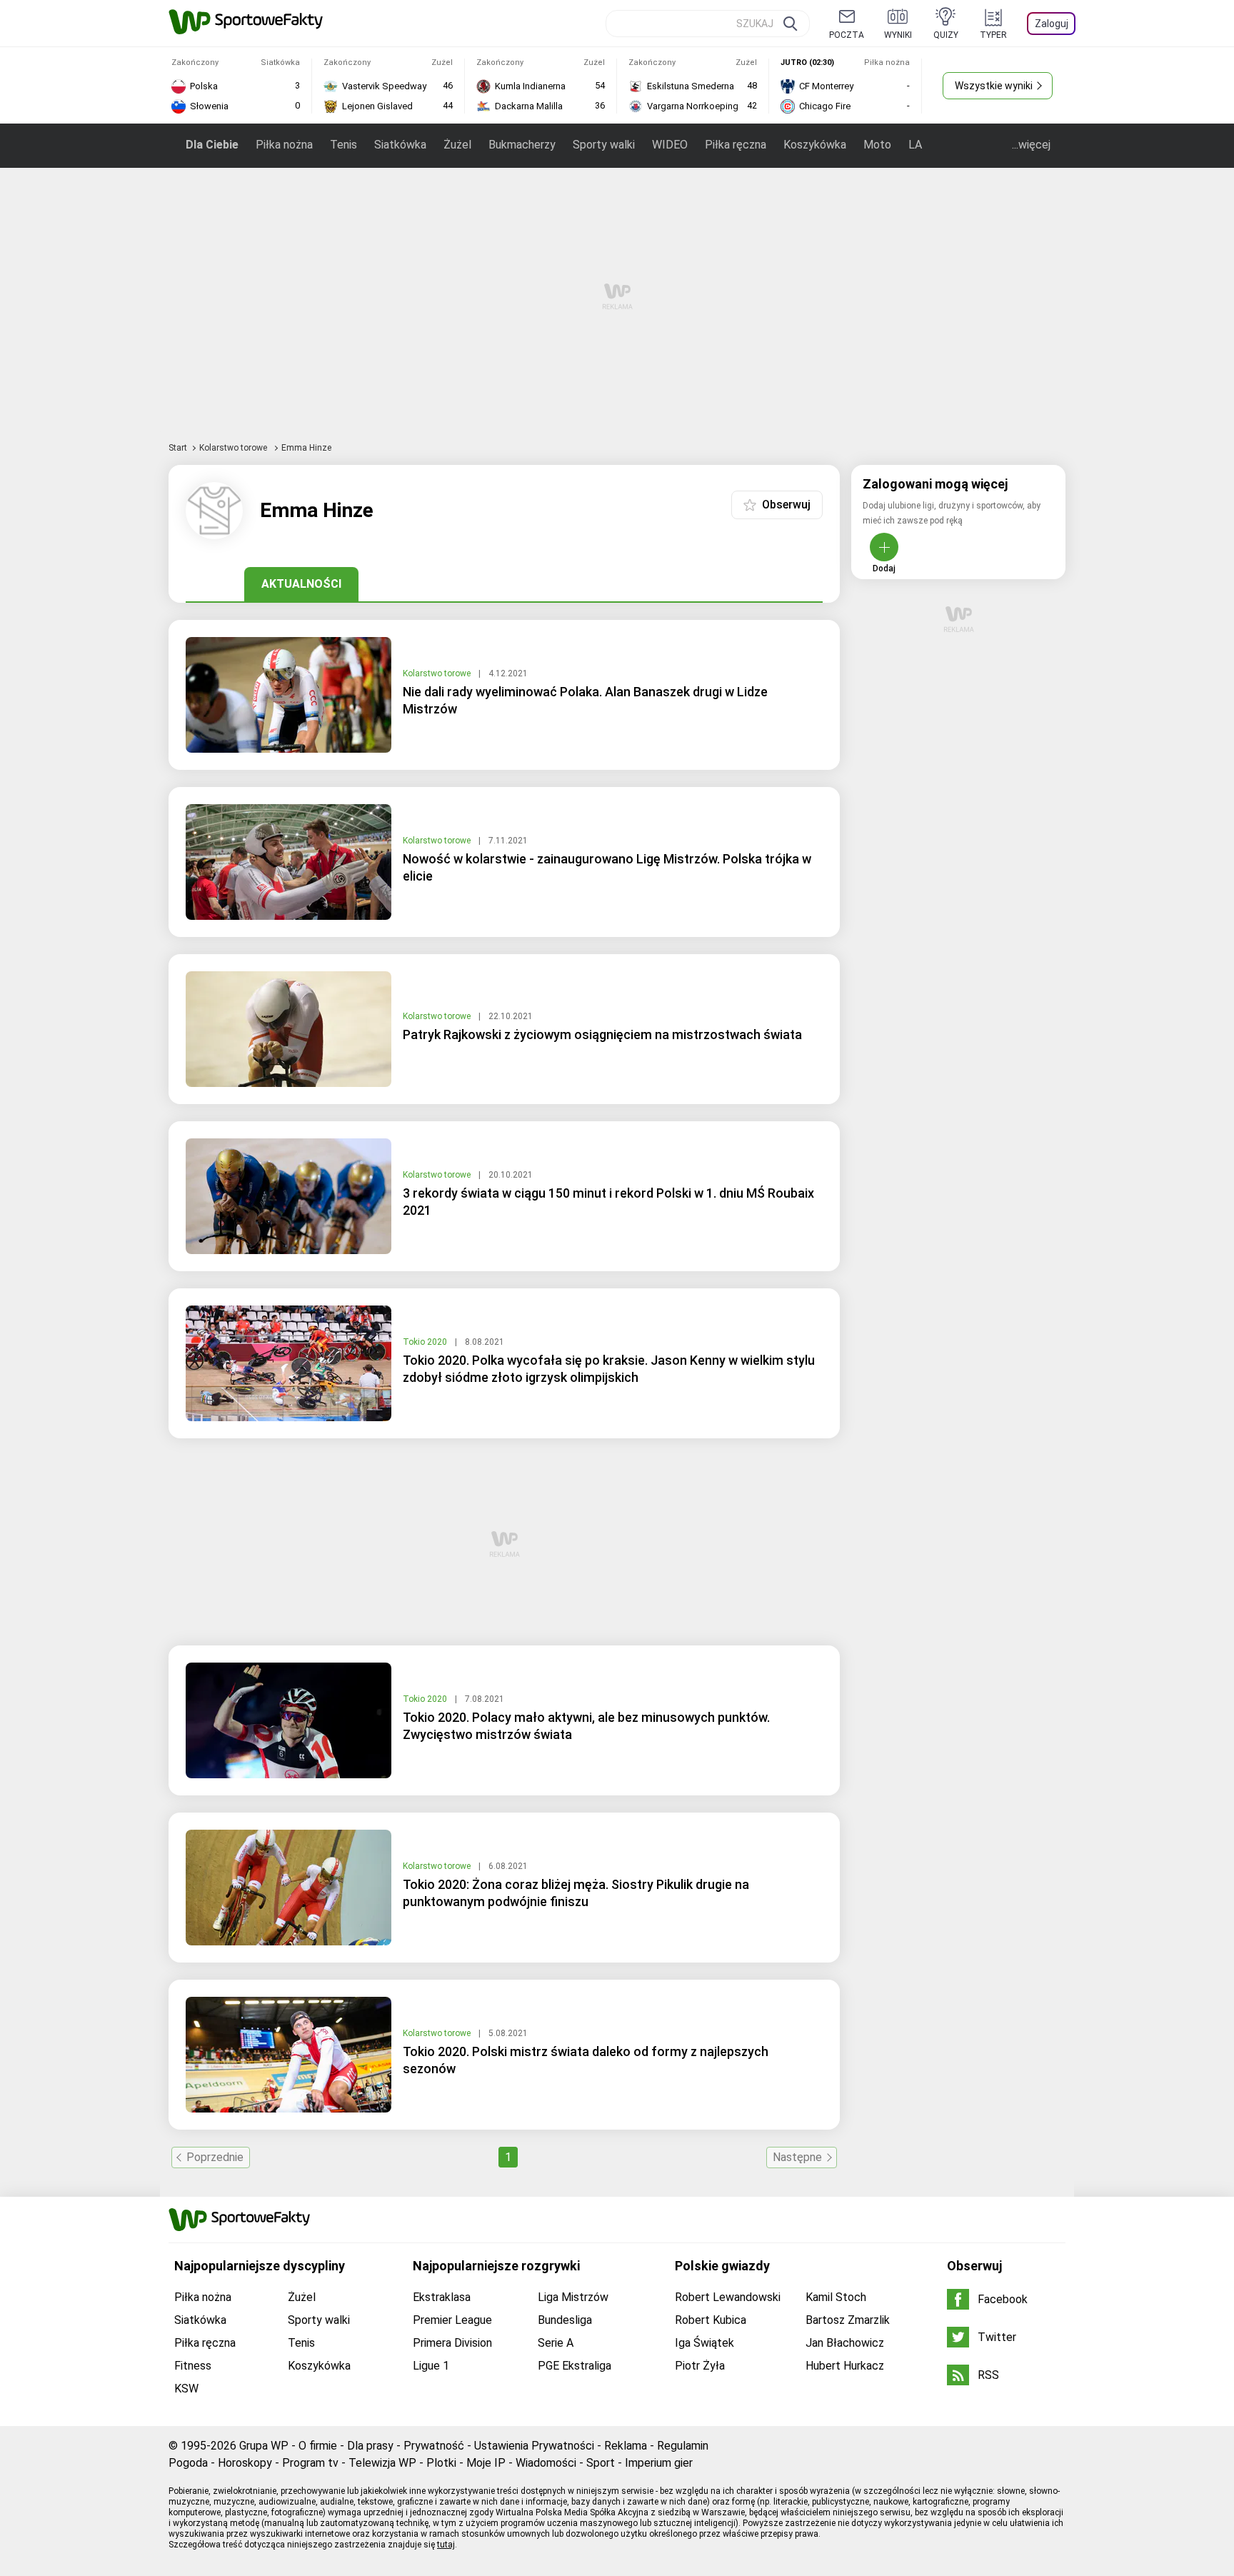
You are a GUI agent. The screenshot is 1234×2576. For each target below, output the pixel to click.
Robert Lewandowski (728, 2297)
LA (915, 145)
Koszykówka (815, 145)
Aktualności (301, 584)
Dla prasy (370, 2446)
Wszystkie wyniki (994, 86)
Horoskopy (245, 2463)
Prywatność (434, 2446)
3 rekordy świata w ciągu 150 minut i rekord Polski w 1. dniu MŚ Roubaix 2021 (608, 1202)
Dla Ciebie (212, 145)
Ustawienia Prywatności (534, 2446)
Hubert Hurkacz (845, 2366)
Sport (601, 2463)
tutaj (446, 2545)
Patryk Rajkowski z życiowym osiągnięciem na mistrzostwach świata (602, 1034)
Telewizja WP (382, 2463)
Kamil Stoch (836, 2297)
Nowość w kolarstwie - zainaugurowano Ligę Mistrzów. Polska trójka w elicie (607, 867)
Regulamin (683, 2446)
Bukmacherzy (522, 145)
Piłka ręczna (736, 145)
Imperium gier (659, 2463)
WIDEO (670, 145)
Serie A (556, 2343)
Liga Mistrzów (573, 2297)
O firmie (318, 2446)
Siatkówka (400, 145)
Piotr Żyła (700, 2366)
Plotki (441, 2463)
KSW (186, 2389)
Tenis (343, 145)
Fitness (193, 2366)
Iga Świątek (704, 2343)
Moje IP (486, 2463)
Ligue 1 (431, 2366)
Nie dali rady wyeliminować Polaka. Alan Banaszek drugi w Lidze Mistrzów (585, 700)
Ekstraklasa (442, 2297)
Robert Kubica (711, 2320)
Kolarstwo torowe (234, 448)
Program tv (310, 2463)
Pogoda (188, 2463)
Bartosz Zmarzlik (848, 2320)
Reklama (626, 2446)
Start (178, 448)
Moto (877, 145)
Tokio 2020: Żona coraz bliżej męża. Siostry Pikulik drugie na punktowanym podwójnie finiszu (576, 1893)
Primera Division (452, 2343)
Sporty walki (604, 145)
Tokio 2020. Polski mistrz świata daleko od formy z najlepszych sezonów (586, 2060)
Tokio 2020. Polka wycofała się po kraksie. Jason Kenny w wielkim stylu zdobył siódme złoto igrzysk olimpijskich (609, 1369)
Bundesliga (565, 2320)
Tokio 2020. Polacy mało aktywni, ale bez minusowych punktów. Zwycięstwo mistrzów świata (586, 1726)
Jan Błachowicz (845, 2343)
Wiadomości (546, 2463)
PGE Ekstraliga (575, 2366)
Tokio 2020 (426, 1342)
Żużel (457, 145)
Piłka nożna (284, 145)
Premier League (452, 2320)
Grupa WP (264, 2446)
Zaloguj (1052, 24)
